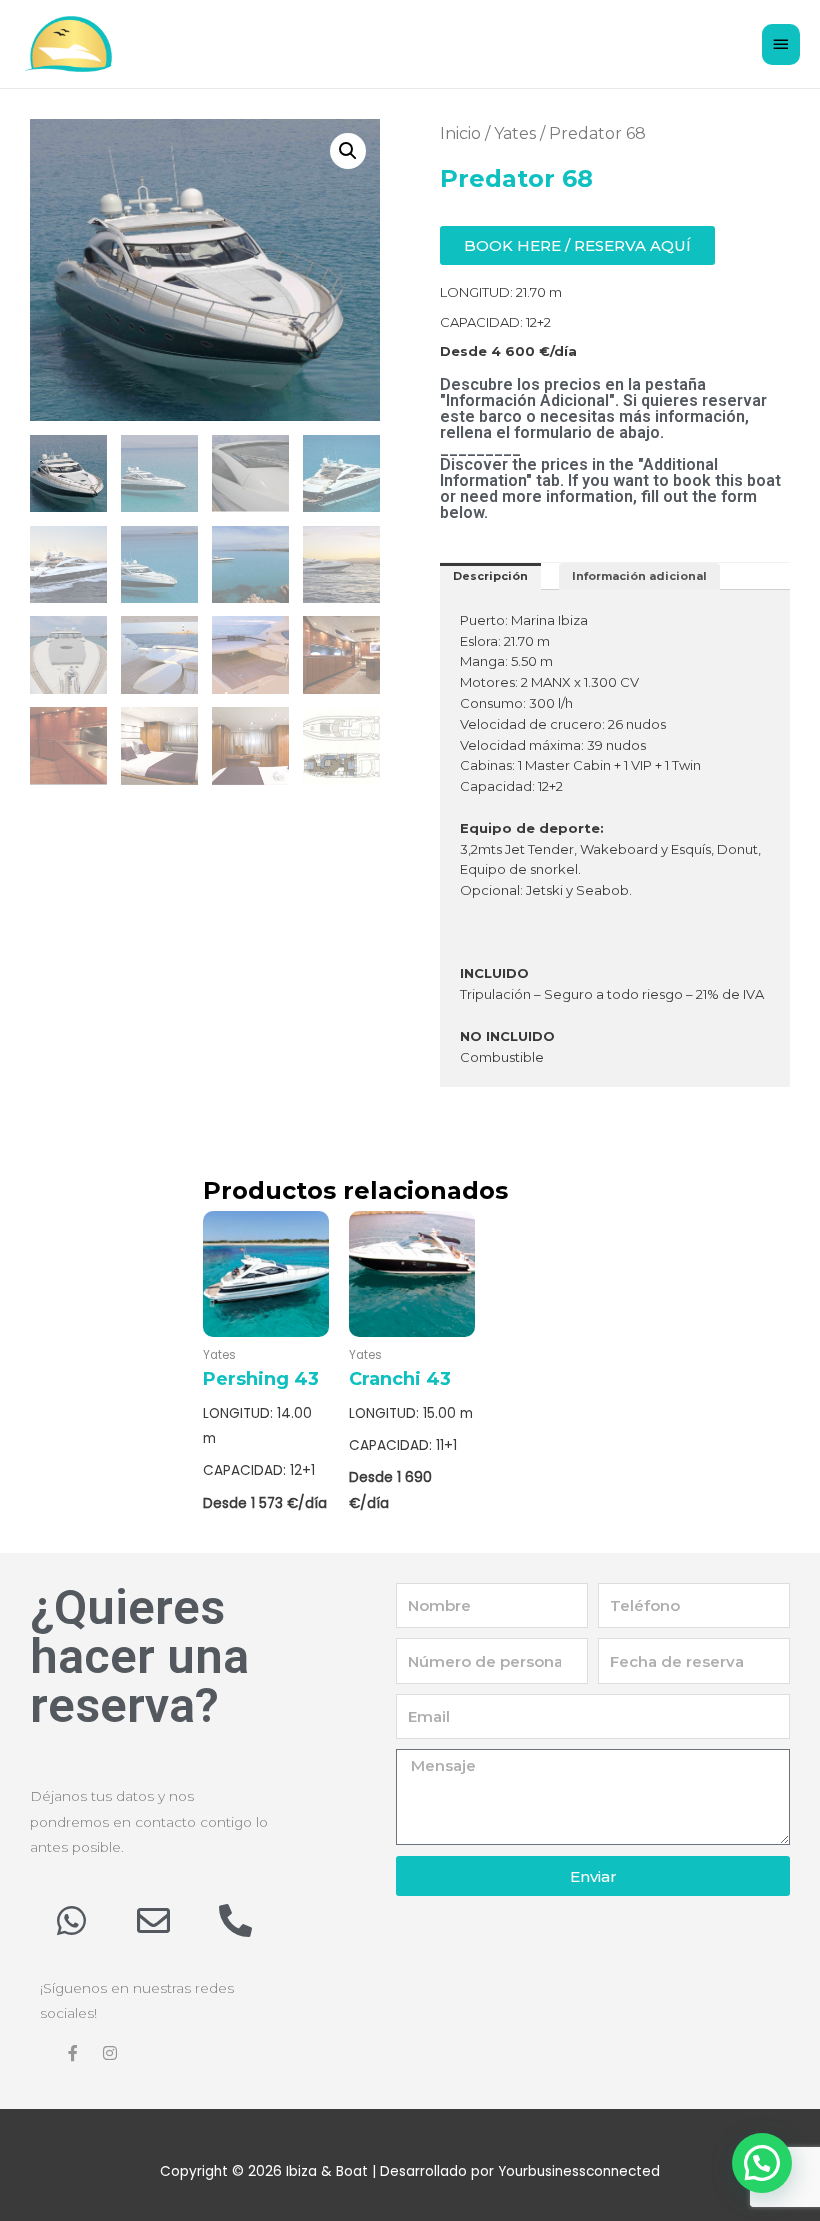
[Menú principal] (781, 44)
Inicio (460, 133)
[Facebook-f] (73, 2053)
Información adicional (639, 576)
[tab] (490, 576)
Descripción (490, 576)
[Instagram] (110, 2053)
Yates (515, 133)
